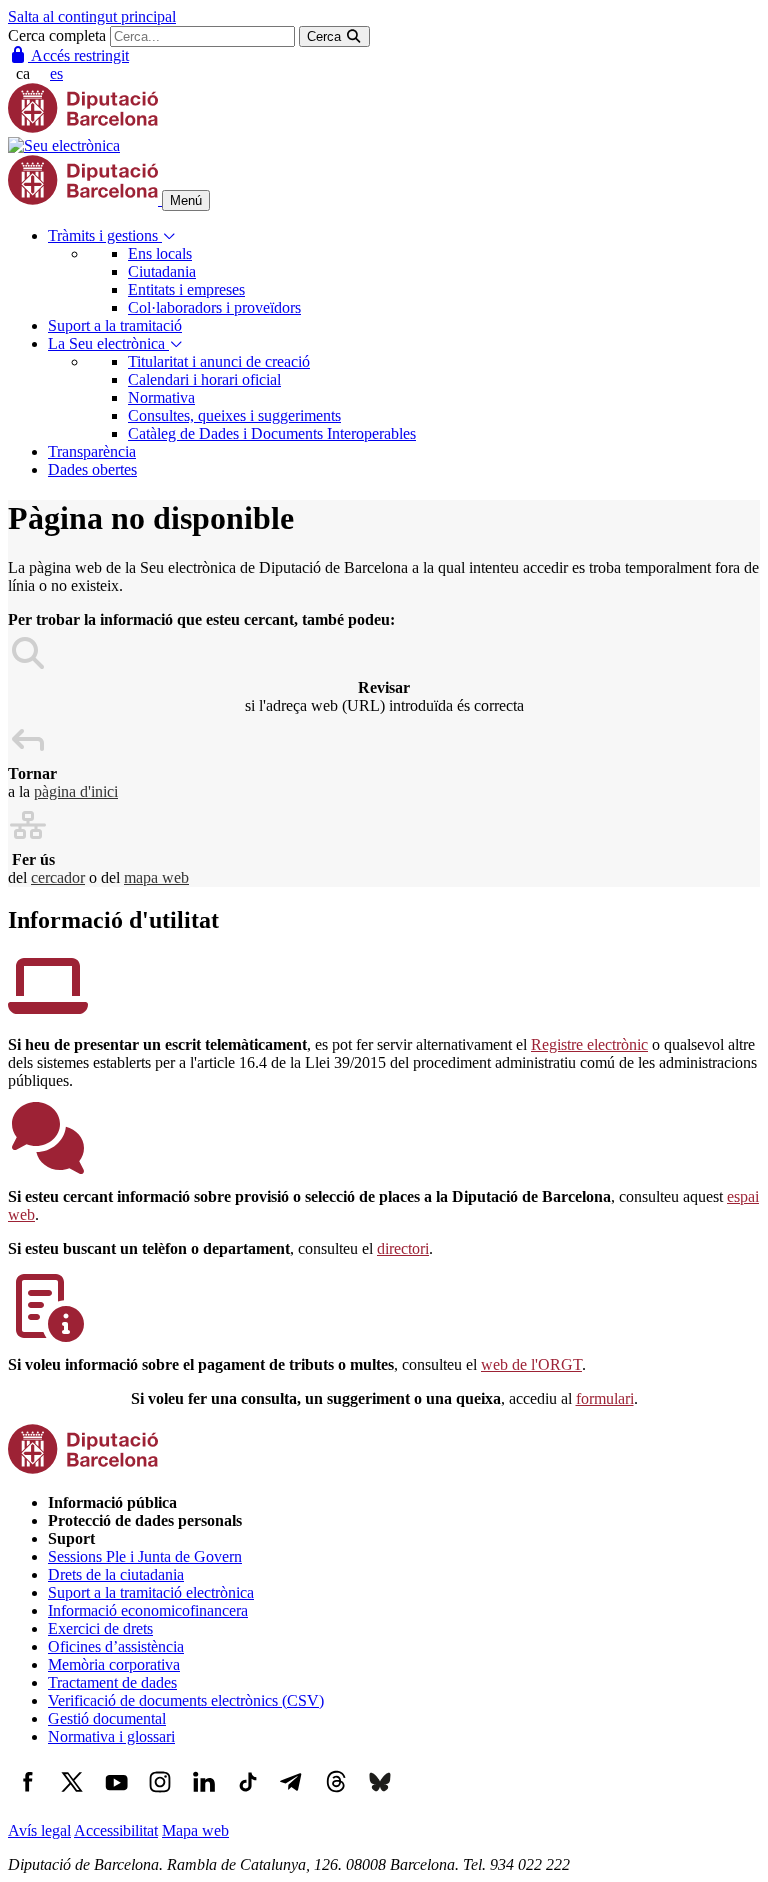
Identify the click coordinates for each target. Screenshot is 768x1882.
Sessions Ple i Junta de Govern (145, 1556)
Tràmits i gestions (105, 235)
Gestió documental (107, 1718)
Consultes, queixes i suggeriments (234, 415)
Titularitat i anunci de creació (219, 361)
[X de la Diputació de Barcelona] (72, 1796)
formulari (605, 1398)
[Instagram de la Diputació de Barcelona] (160, 1796)
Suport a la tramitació (115, 325)
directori (403, 1248)
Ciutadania (162, 271)
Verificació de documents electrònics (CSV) (186, 1700)
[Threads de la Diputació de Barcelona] (336, 1796)
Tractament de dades (112, 1682)
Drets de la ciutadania (116, 1574)
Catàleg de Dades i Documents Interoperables (272, 433)
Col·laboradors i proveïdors (214, 307)
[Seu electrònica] (64, 145)
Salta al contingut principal (92, 16)
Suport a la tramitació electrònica (151, 1592)
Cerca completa (57, 35)
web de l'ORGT (531, 1364)
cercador (58, 877)
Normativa (161, 397)
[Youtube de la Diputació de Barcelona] (116, 1796)
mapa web (156, 877)
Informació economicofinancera (148, 1610)
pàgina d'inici (76, 791)
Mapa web (195, 1830)
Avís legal (39, 1830)
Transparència (92, 451)
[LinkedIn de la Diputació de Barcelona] (204, 1796)
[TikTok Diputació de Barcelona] (248, 1796)
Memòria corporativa (114, 1664)
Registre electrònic (589, 1044)
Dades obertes (92, 469)
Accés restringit (78, 55)
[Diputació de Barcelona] (83, 127)
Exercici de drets (100, 1628)
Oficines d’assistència (116, 1646)
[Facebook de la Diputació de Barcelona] (28, 1796)
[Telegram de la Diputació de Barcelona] (292, 1796)
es (56, 73)
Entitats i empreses (186, 289)
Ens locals (160, 253)
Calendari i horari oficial (204, 379)
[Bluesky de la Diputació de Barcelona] (380, 1796)
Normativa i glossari (111, 1736)
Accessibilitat (116, 1830)
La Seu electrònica (108, 343)
